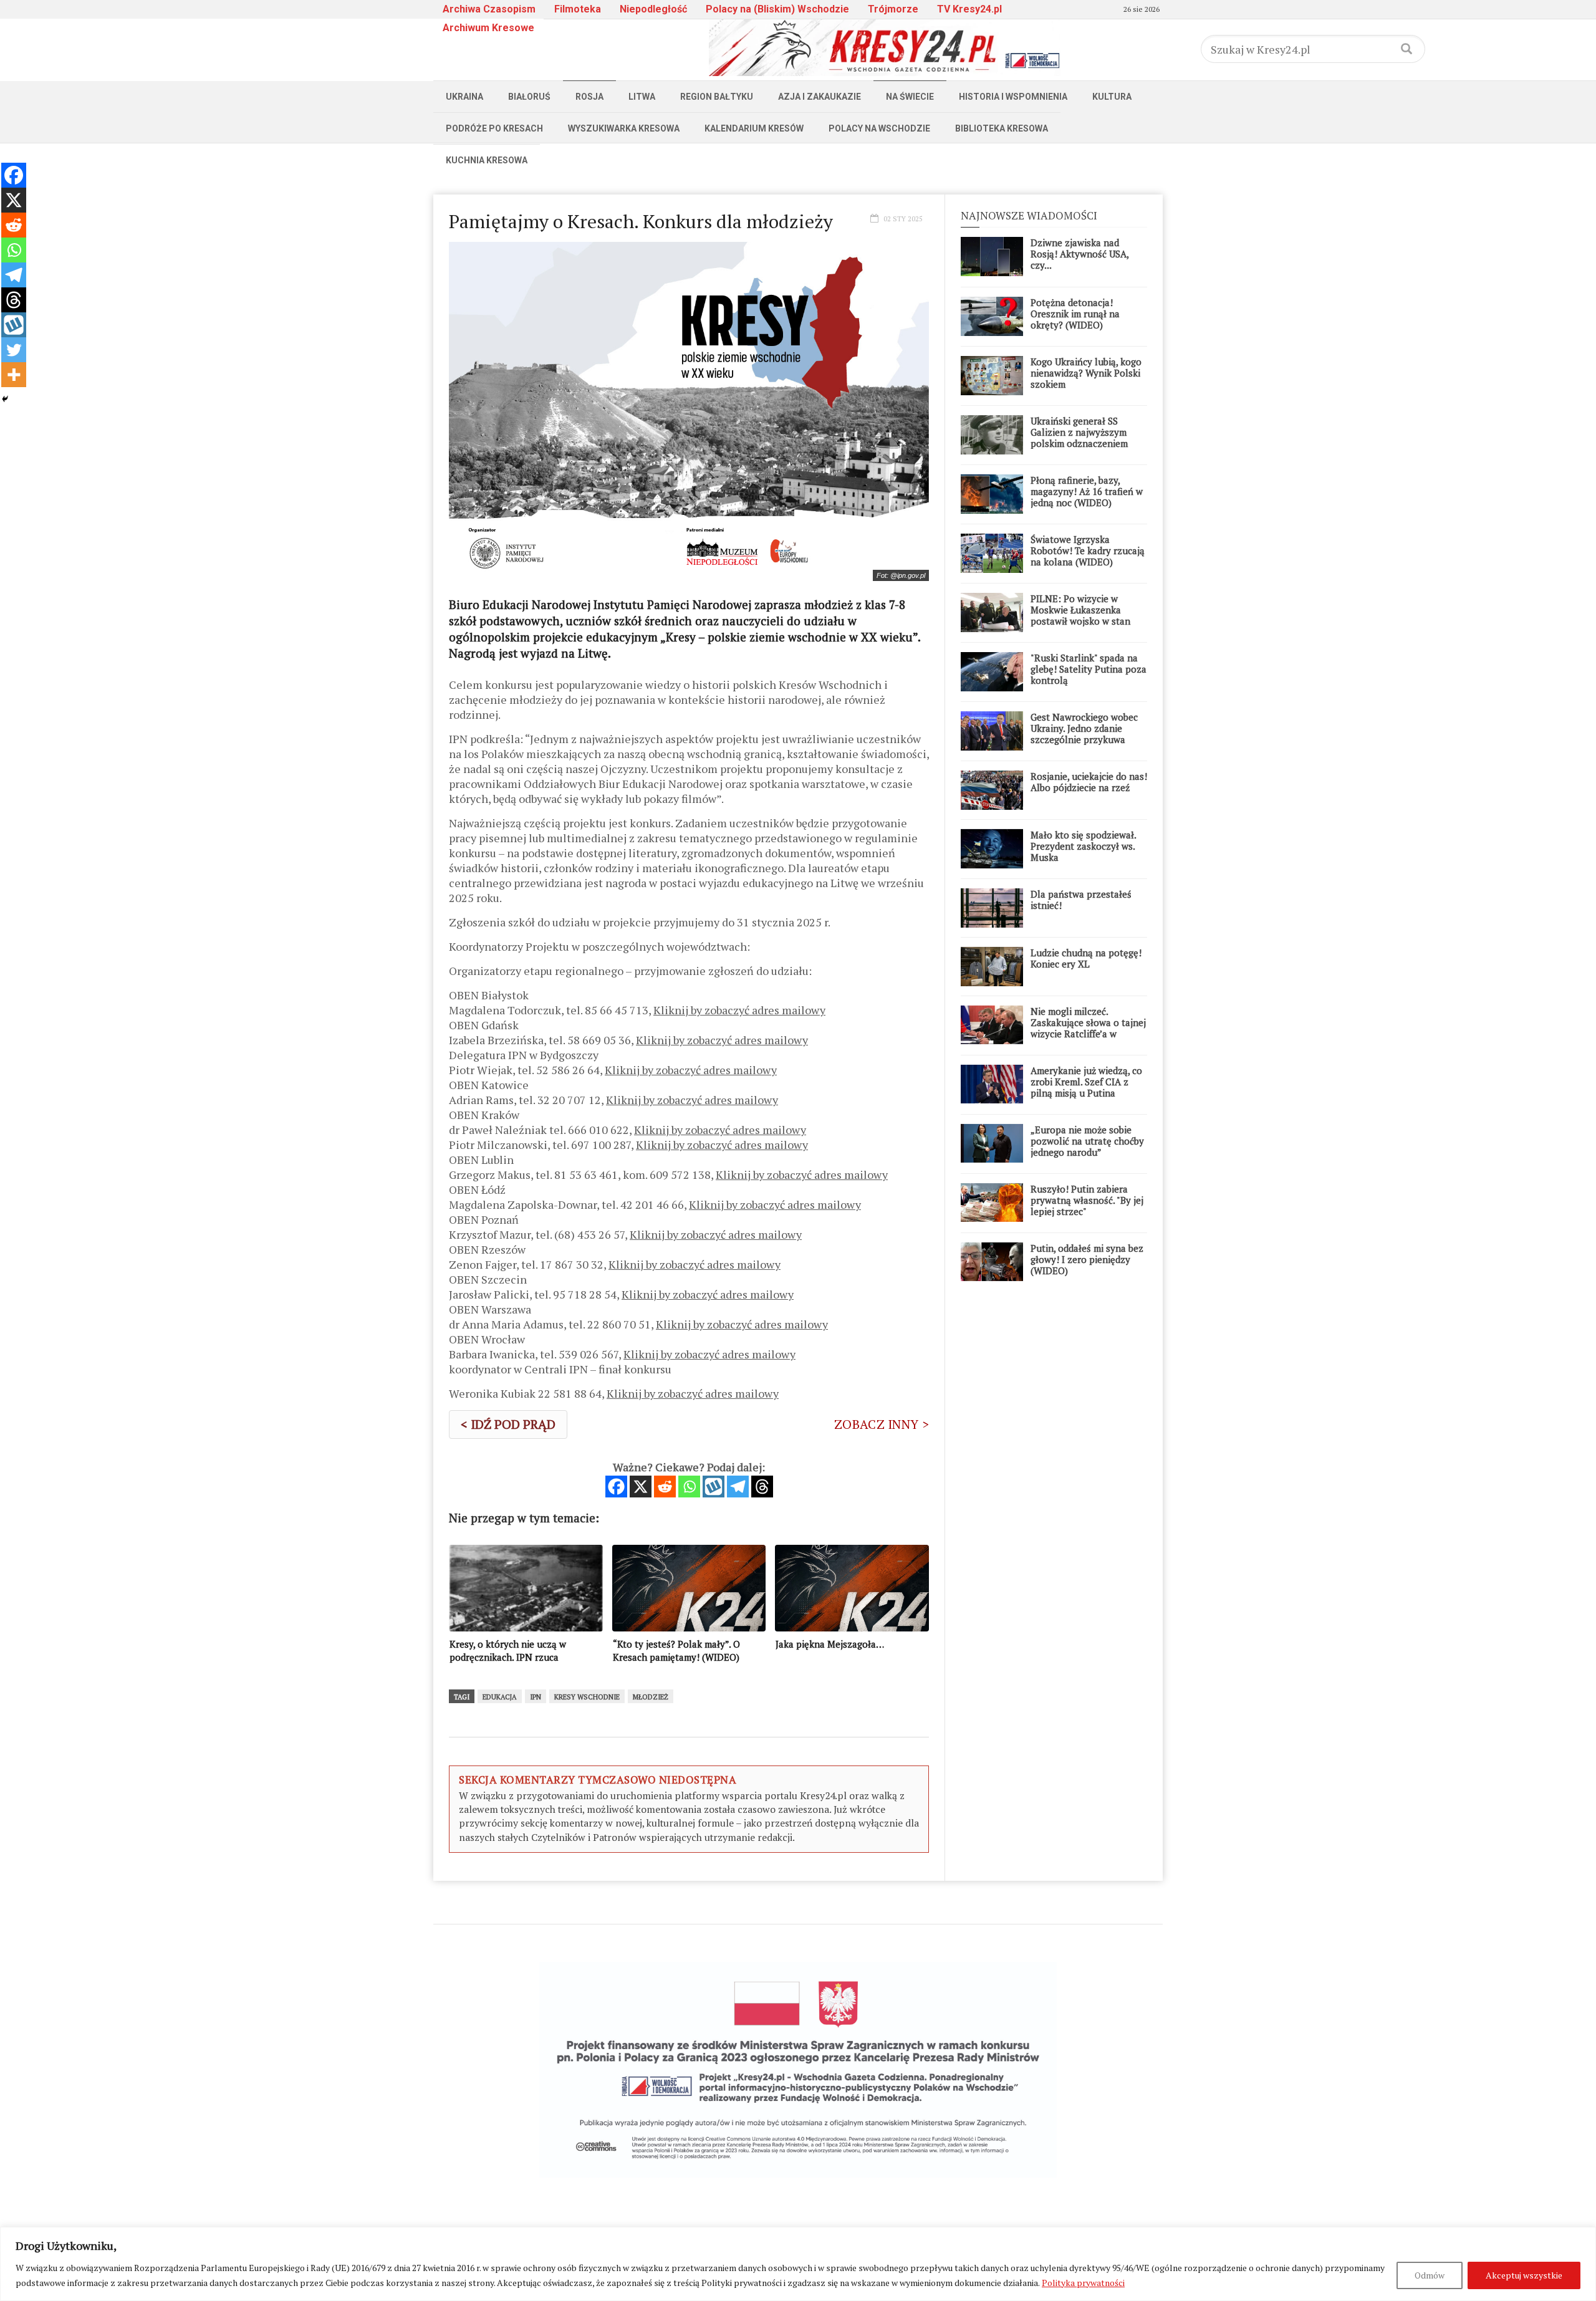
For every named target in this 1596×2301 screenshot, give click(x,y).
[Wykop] (714, 1487)
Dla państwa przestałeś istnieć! (1081, 900)
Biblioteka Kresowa (1002, 128)
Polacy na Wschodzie (879, 128)
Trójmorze (893, 9)
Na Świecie (910, 97)
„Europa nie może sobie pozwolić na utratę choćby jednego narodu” (1087, 1141)
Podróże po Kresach (494, 128)
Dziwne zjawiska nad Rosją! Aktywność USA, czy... (1079, 254)
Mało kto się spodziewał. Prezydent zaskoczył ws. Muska (1083, 846)
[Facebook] (616, 1487)
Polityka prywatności (1083, 2283)
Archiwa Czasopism (489, 9)
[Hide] (5, 399)
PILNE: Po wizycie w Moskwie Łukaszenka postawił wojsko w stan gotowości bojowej (1080, 615)
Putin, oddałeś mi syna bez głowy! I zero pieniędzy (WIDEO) (1087, 1259)
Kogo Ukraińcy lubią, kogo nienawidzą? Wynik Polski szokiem (1086, 373)
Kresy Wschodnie (587, 1697)
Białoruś (529, 97)
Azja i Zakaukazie (820, 97)
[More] (14, 375)
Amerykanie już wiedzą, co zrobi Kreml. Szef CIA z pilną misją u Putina (1086, 1082)
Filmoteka (578, 9)
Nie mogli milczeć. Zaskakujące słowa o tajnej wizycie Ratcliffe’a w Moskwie (1088, 1028)
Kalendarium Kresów (754, 128)
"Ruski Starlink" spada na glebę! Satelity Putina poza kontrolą (1089, 669)
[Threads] (762, 1487)
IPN (536, 1697)
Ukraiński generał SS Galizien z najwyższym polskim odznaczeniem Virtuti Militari (1079, 438)
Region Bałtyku (717, 97)
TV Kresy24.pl (969, 9)
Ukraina (464, 97)
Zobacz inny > (882, 1424)
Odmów (1430, 2275)
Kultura (1112, 97)
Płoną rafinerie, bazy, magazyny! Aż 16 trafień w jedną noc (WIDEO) (1087, 491)
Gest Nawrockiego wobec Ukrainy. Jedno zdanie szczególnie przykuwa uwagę (1084, 734)
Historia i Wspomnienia (1013, 97)
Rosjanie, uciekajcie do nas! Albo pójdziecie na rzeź (1089, 782)
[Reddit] (665, 1487)
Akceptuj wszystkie (1524, 2275)
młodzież (651, 1697)
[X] (641, 1487)
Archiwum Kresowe (488, 28)
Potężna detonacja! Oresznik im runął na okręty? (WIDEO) (1075, 314)
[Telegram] (738, 1487)
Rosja (589, 97)
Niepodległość (653, 9)
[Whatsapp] (689, 1487)
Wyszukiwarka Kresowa (624, 128)
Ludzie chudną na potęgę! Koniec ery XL (1086, 958)
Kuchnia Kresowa (487, 160)
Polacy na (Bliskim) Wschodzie (777, 9)
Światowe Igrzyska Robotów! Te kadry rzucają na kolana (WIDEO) (1088, 550)
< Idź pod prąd (508, 1424)
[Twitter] (14, 350)
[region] (798, 2264)
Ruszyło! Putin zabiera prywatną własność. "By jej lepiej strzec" (1087, 1200)
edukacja (500, 1697)
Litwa (642, 97)
